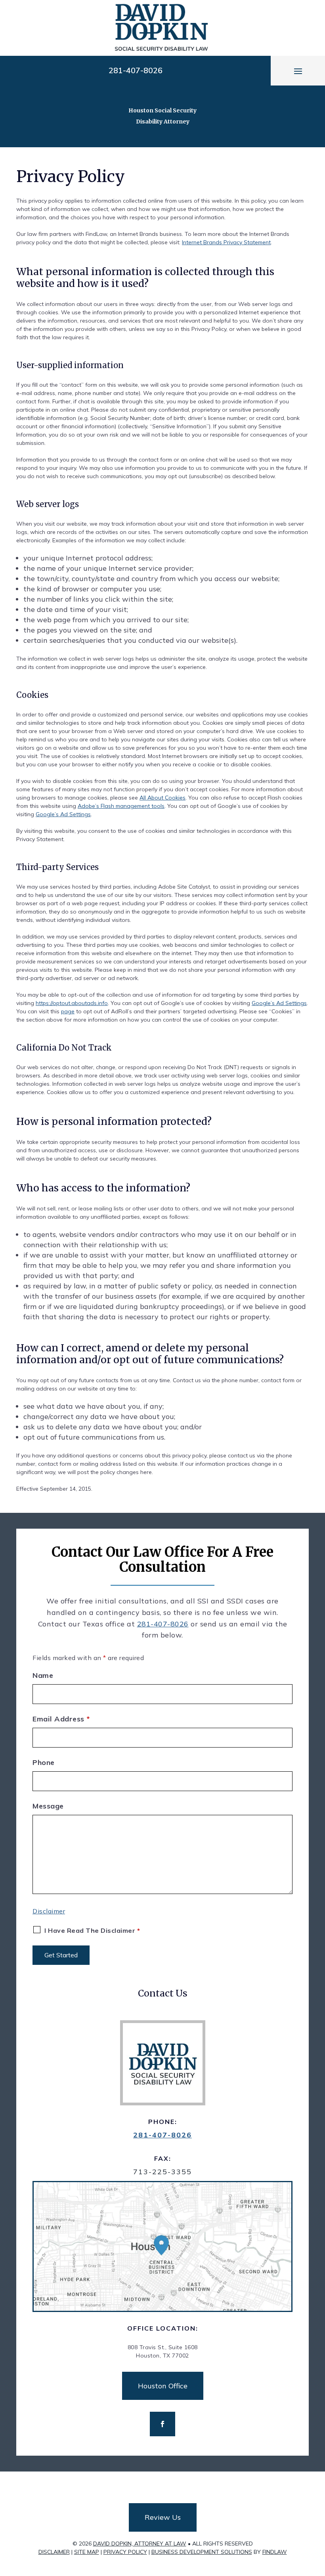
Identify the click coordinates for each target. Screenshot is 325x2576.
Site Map (87, 2552)
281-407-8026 (136, 70)
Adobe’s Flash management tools (121, 806)
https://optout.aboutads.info (72, 1003)
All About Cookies (162, 798)
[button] (298, 71)
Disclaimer (49, 1911)
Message (48, 1806)
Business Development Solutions (202, 2552)
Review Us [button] (163, 2517)
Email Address (61, 1719)
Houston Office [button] (163, 2386)
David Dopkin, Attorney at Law (140, 2544)
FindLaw (275, 2552)
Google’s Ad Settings (63, 814)
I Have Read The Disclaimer (92, 1930)
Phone (44, 1762)
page (68, 1011)
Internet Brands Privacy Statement (226, 242)
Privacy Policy (125, 2552)
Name (43, 1675)
